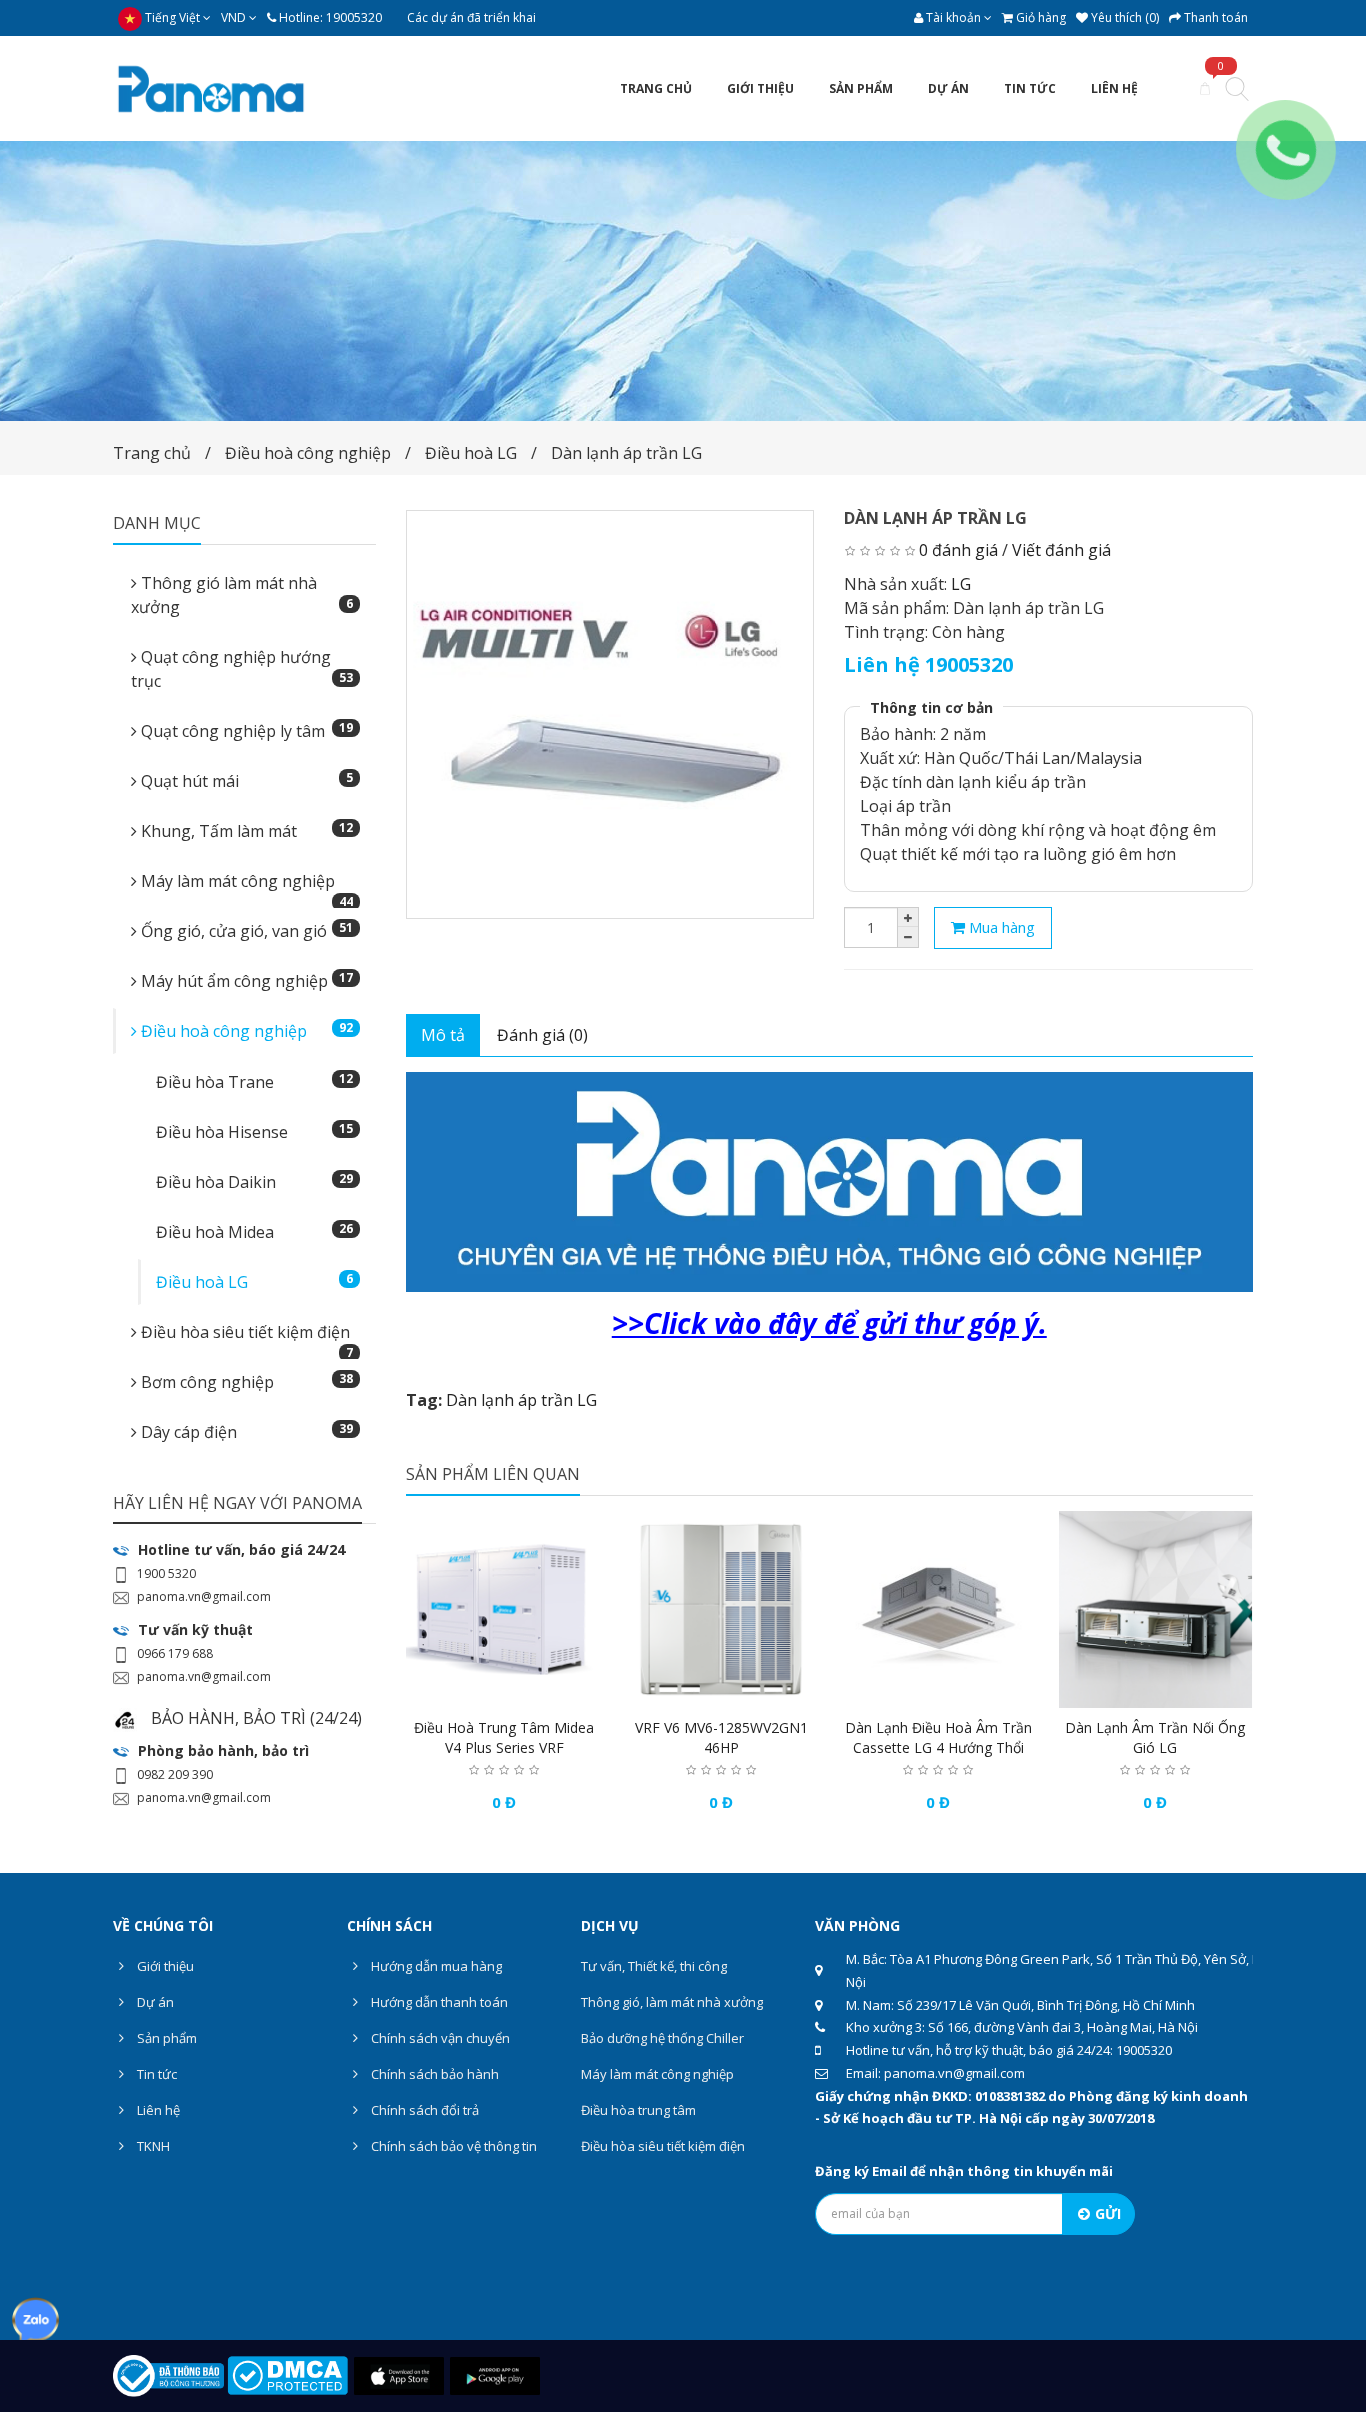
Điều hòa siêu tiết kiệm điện (245, 1338)
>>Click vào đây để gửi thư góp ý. (829, 1323)
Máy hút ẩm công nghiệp (245, 980)
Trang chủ (152, 453)
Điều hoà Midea (254, 1231)
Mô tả (443, 1035)
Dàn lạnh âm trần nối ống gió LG (1155, 1737)
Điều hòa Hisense (254, 1131)
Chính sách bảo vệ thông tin (452, 2146)
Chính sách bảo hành (433, 2074)
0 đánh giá (958, 550)
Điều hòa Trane (254, 1081)
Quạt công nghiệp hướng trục (242, 669)
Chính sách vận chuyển (439, 2038)
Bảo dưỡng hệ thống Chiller (662, 2038)
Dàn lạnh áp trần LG (626, 453)
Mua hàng (1000, 927)
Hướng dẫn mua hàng (435, 1966)
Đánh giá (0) (542, 1035)
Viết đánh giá (1061, 550)
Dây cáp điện (245, 1431)
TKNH (152, 2146)
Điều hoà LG (471, 453)
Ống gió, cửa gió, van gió (245, 930)
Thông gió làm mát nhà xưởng (242, 595)
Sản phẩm (165, 2038)
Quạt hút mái (245, 780)
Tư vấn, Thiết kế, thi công (654, 1966)
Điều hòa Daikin (254, 1181)
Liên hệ (157, 2110)
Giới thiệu (164, 1966)
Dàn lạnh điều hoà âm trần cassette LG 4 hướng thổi (938, 1737)
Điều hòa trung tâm (638, 2110)
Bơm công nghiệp (245, 1381)
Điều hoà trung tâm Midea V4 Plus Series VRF (504, 1737)
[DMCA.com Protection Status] (287, 2374)
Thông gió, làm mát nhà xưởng (672, 2002)
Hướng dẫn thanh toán (438, 2002)
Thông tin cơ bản (931, 707)
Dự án (154, 2002)
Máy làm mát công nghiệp (245, 887)
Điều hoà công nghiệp (308, 453)
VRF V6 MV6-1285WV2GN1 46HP (721, 1737)
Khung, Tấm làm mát (245, 830)
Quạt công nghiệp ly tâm (245, 730)
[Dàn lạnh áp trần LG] (610, 714)
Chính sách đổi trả (423, 2110)
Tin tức (155, 2074)
